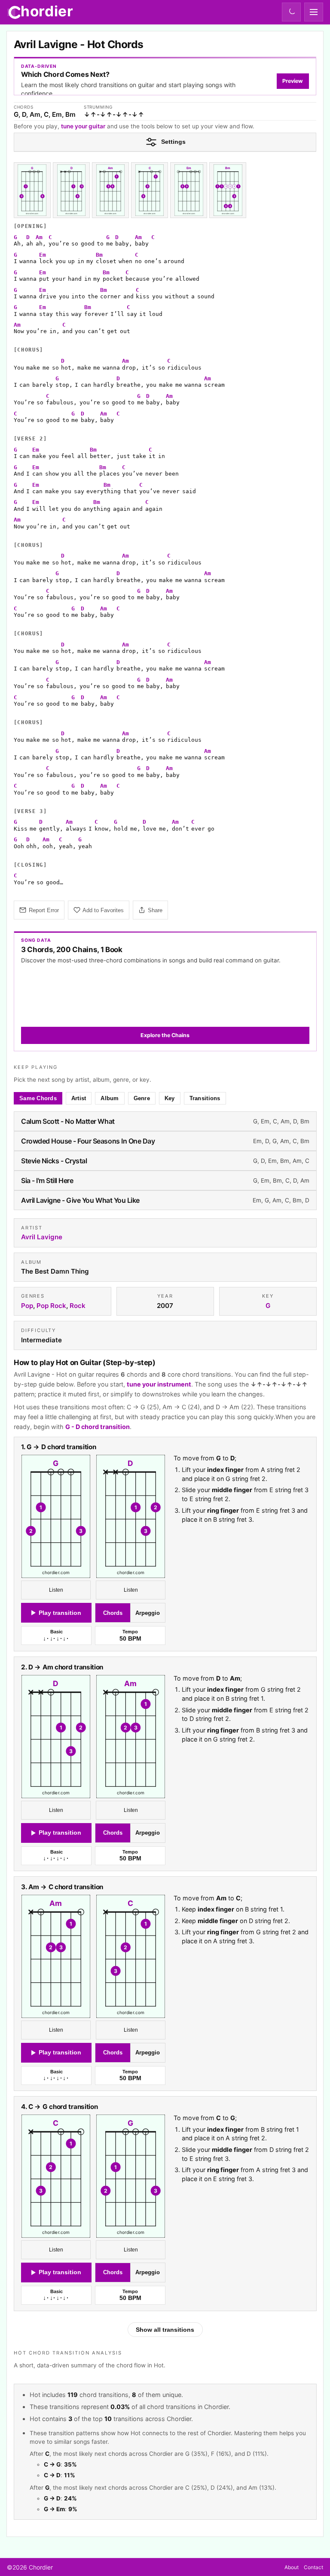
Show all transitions (165, 2330)
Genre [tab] (141, 1098)
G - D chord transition (98, 1426)
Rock (78, 1306)
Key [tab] (170, 1098)
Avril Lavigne (42, 1237)
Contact (313, 2567)
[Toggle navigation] (314, 12)
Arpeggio (148, 1613)
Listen (56, 1590)
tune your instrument (159, 1384)
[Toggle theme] (291, 12)
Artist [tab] (79, 1098)
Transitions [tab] (205, 1098)
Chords (112, 1613)
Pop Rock (51, 1306)
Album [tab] (110, 1098)
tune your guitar (83, 126)
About (292, 2567)
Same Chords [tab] (38, 1098)
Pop (27, 1306)
